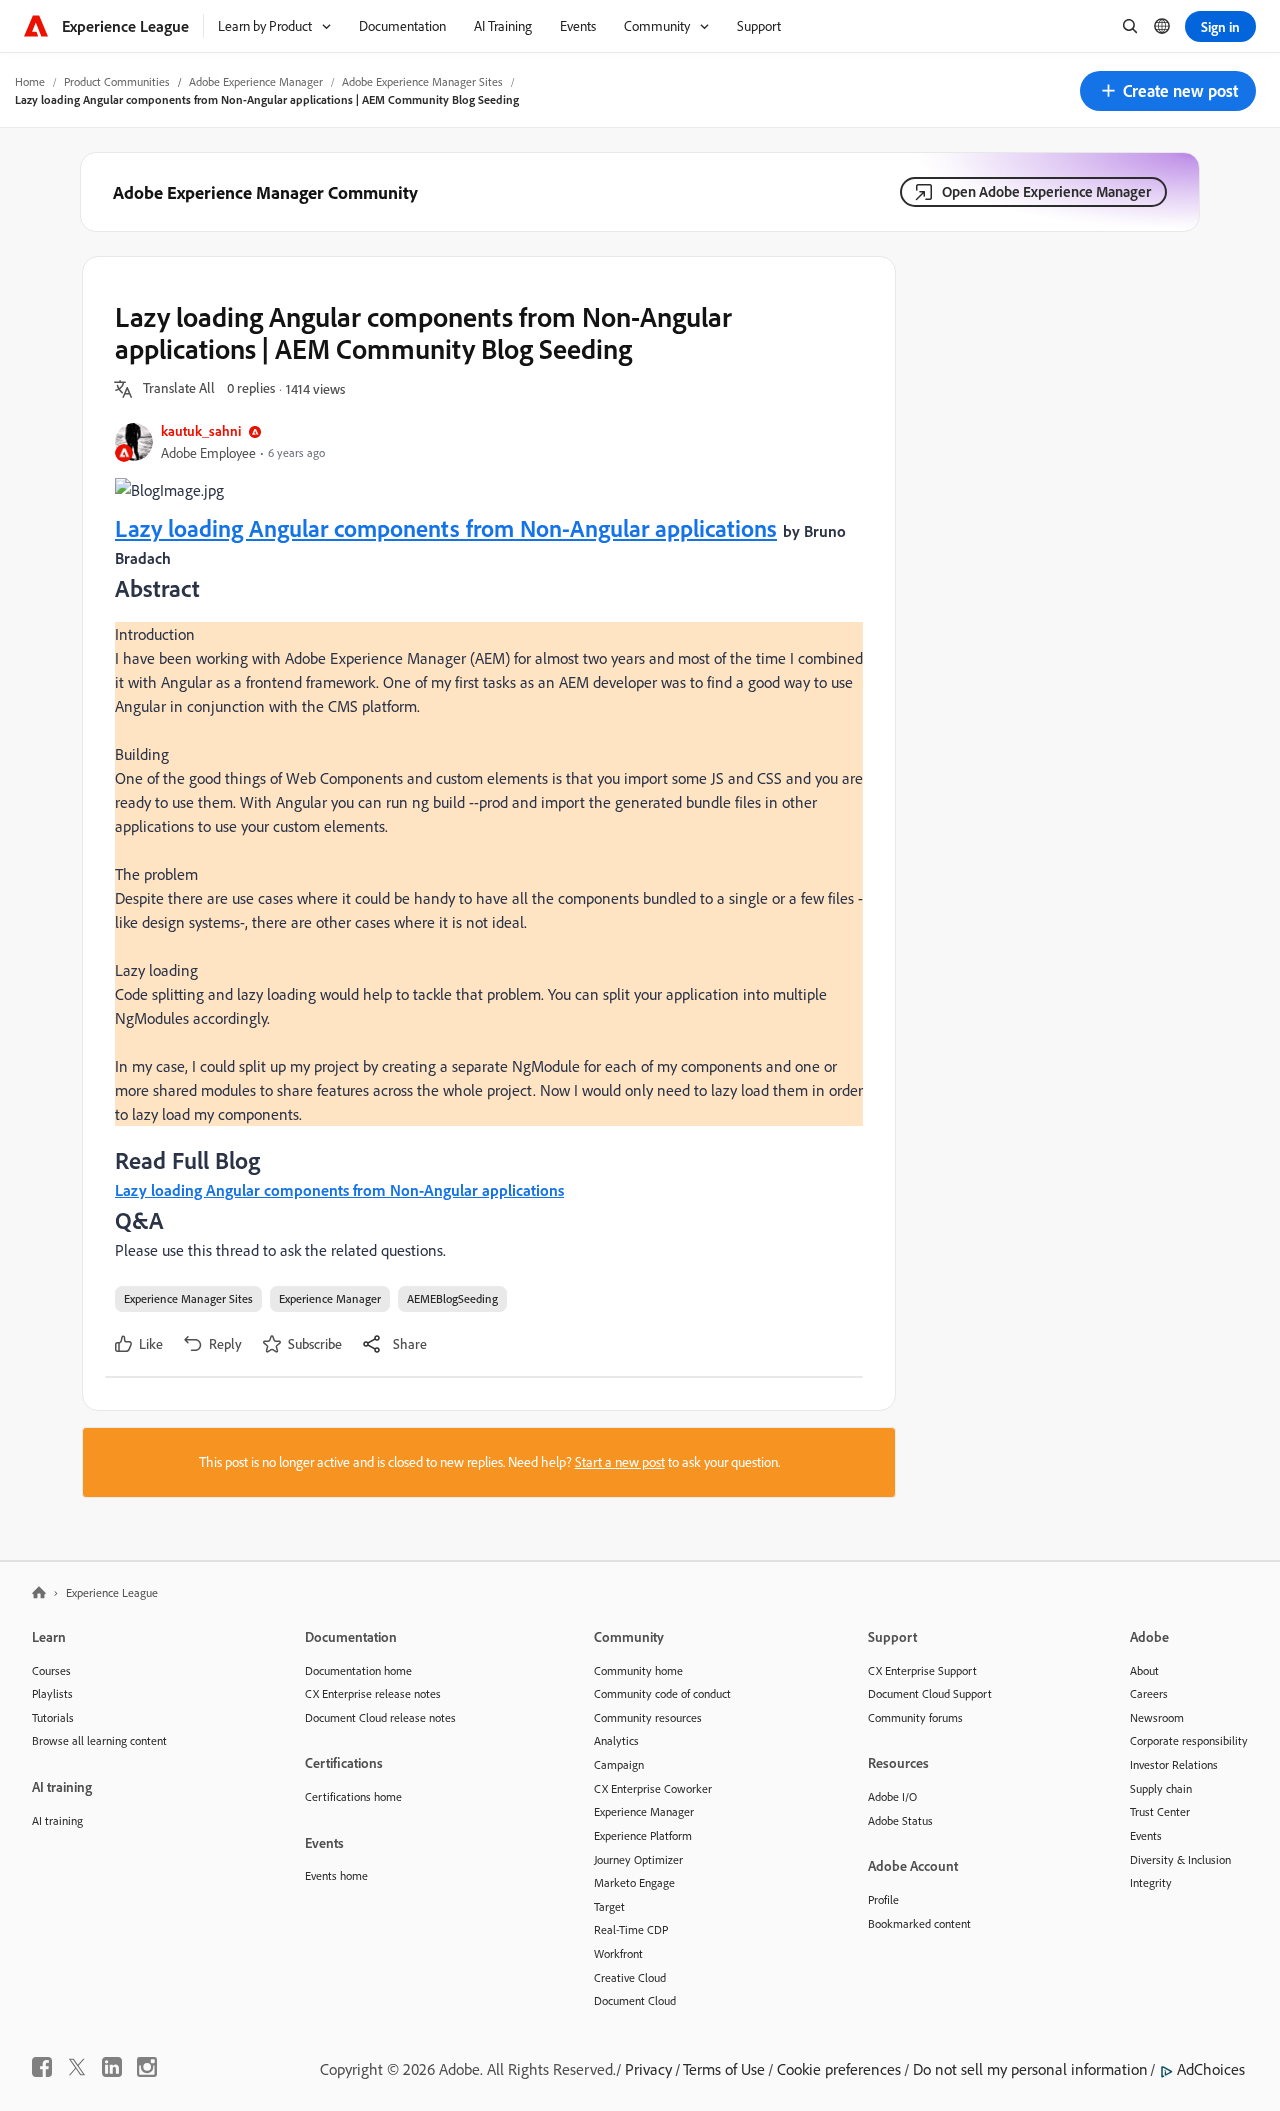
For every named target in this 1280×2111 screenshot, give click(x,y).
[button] (1168, 91)
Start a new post (620, 1462)
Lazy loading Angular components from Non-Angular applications (446, 528)
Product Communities (117, 81)
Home (30, 81)
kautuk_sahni (201, 430)
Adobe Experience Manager (256, 81)
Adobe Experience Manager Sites (422, 81)
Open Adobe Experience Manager (1046, 191)
